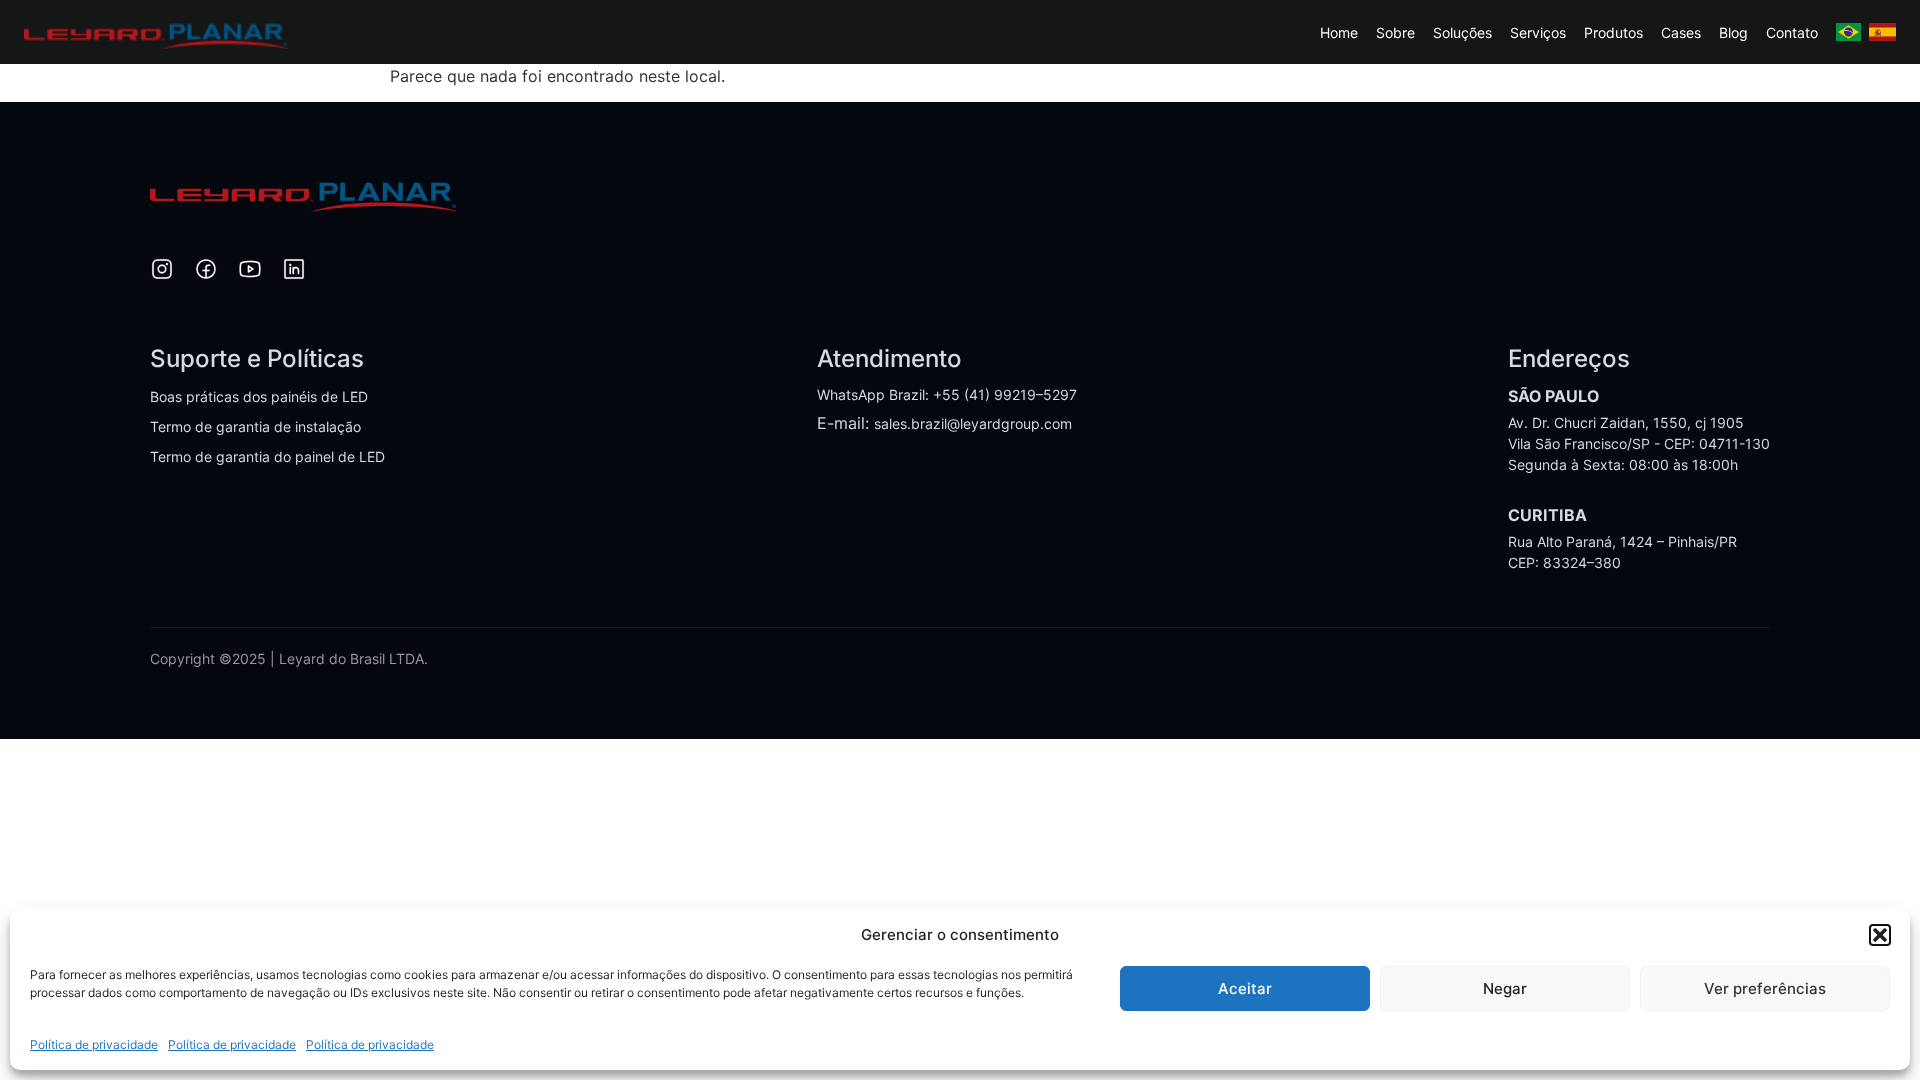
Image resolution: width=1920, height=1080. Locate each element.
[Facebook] (206, 272)
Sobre (1395, 32)
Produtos (1613, 32)
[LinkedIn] (294, 272)
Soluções (1462, 32)
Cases (1681, 32)
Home (1339, 32)
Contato (1792, 32)
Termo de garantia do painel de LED (267, 456)
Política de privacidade (94, 1044)
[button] (1880, 935)
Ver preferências (1765, 988)
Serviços (1538, 32)
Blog (1733, 32)
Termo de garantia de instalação (255, 426)
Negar (1505, 988)
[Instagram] (162, 272)
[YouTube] (250, 272)
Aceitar (1245, 988)
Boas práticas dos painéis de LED (259, 396)
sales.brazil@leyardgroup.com (973, 423)
